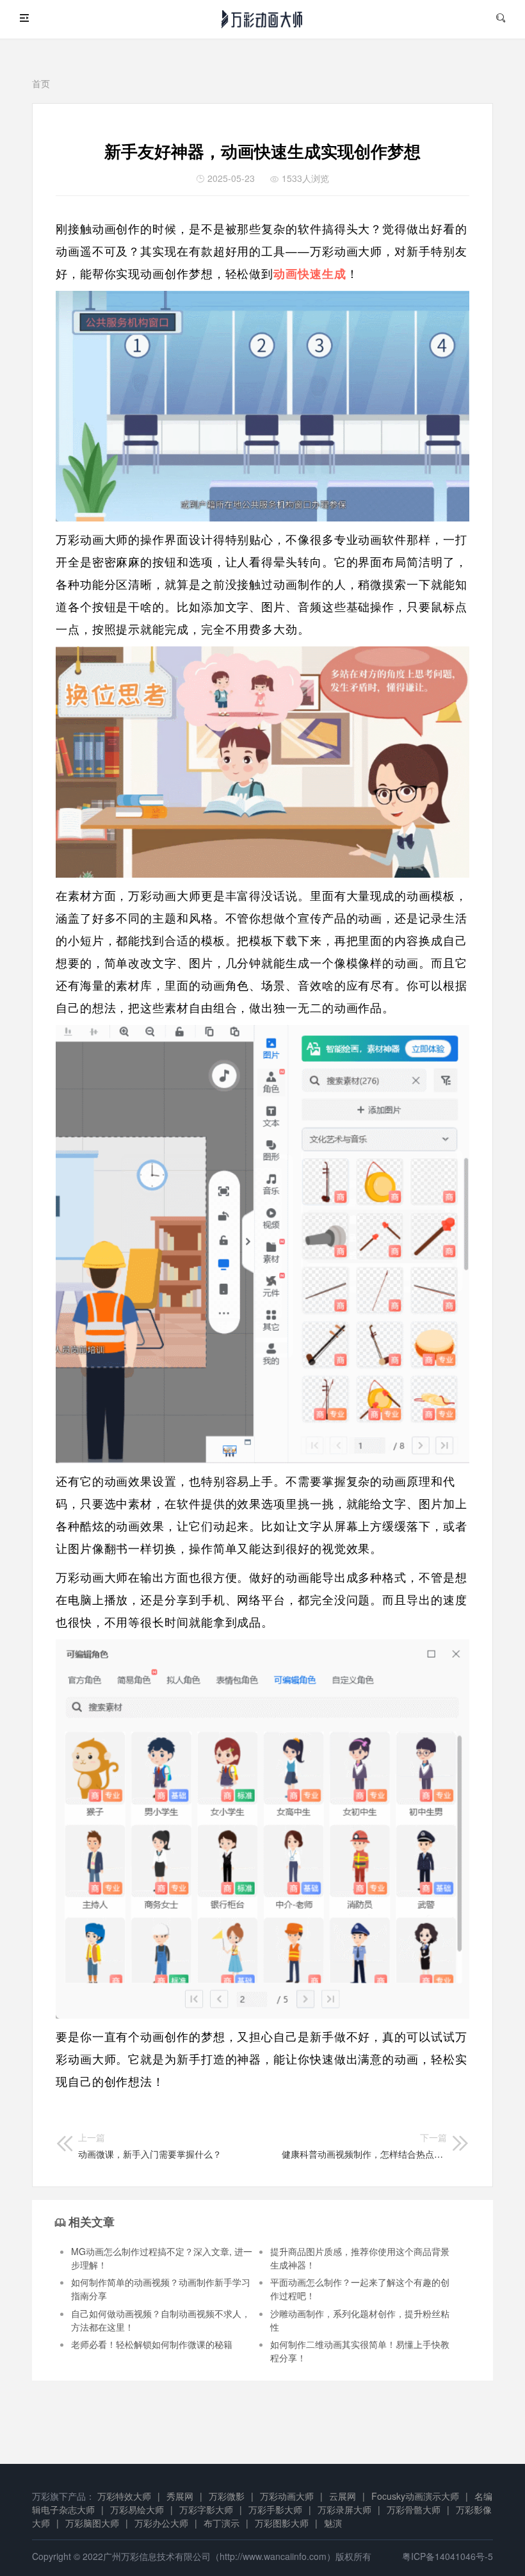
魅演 (333, 2523)
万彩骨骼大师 (414, 2509)
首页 (41, 83)
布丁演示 (222, 2523)
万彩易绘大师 (137, 2509)
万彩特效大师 (124, 2496)
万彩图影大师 (282, 2523)
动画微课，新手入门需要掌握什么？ (150, 2145)
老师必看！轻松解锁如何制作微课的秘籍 (152, 2344)
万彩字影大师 (206, 2509)
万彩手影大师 (275, 2509)
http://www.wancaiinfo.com (273, 2556)
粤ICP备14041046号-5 (448, 2556)
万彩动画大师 (287, 2496)
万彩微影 (227, 2496)
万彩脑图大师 (92, 2523)
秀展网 (180, 2496)
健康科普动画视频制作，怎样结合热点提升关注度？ (364, 2145)
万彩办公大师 (161, 2523)
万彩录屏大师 (344, 2509)
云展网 (343, 2496)
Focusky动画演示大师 (415, 2496)
